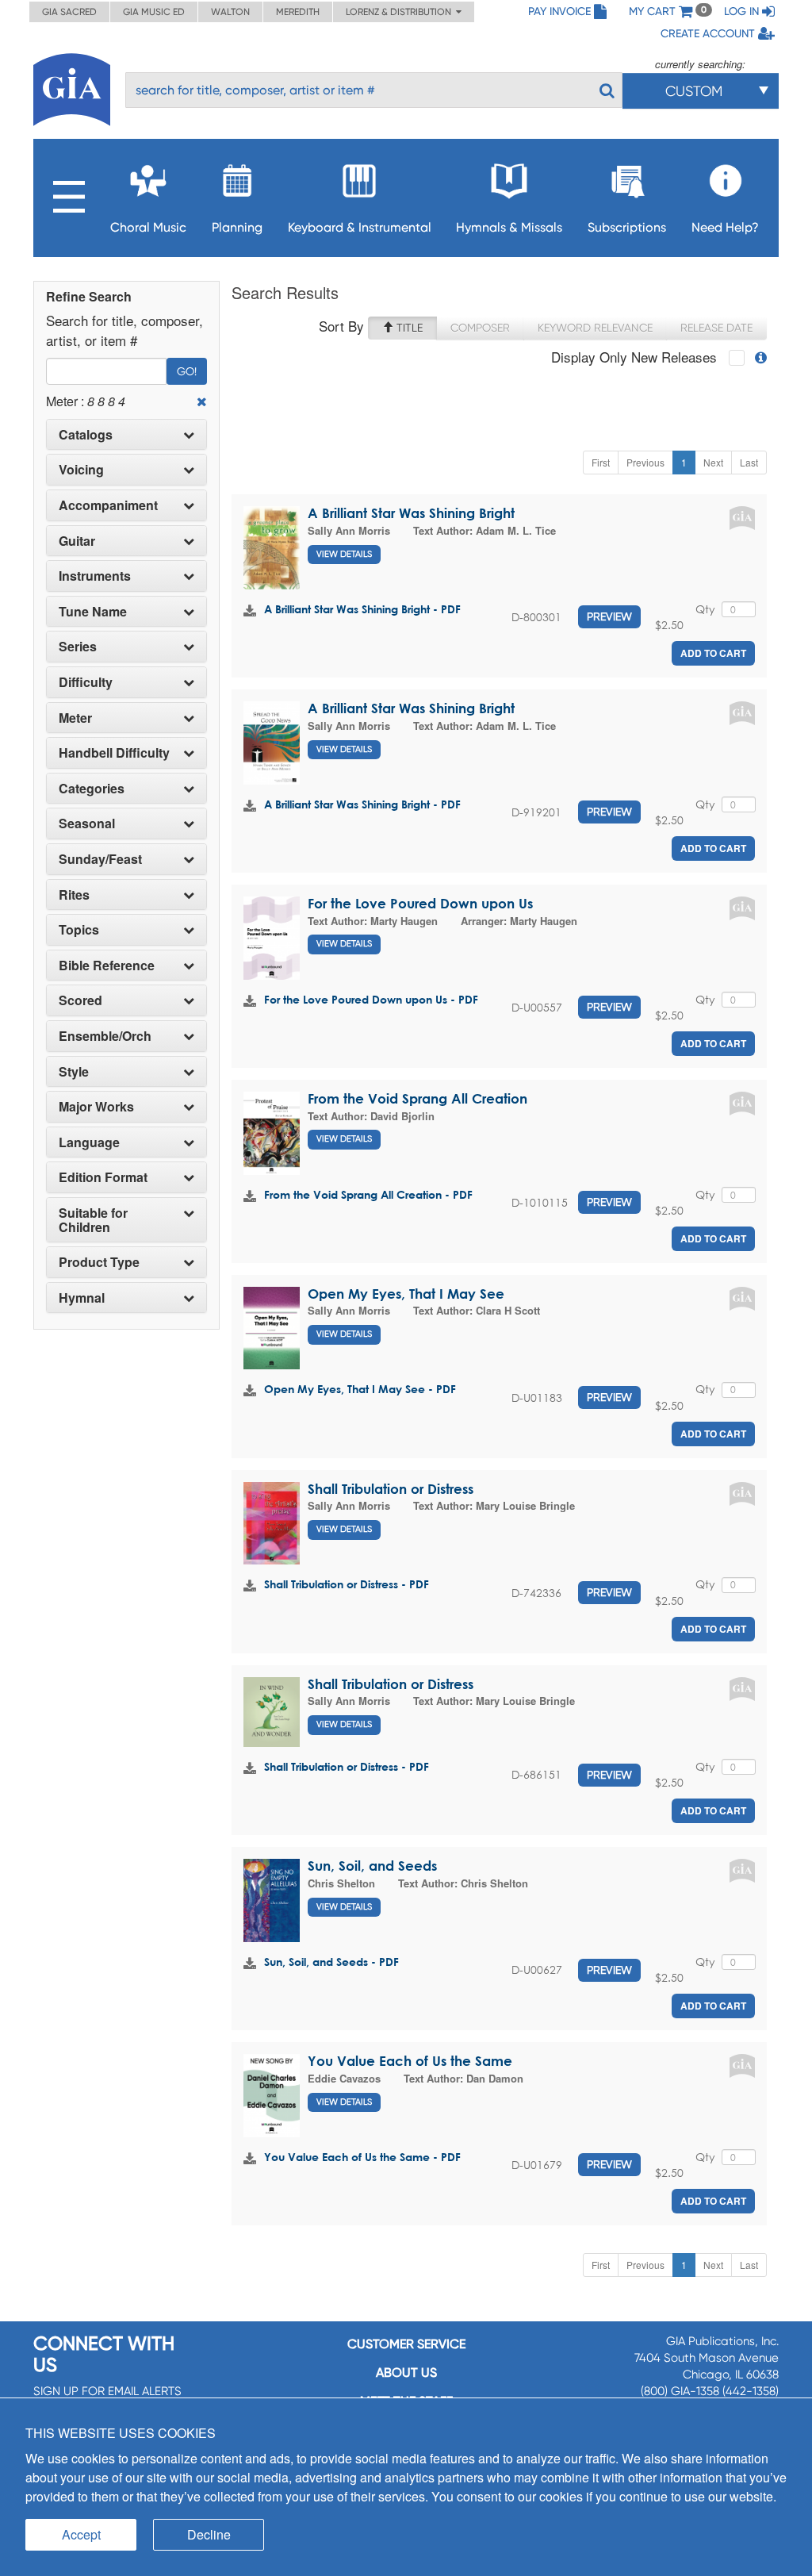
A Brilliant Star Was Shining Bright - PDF (362, 609)
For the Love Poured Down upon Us (420, 903)
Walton (230, 12)
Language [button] (89, 1142)
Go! (187, 371)
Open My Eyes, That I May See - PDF (360, 1389)
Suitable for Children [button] (93, 1220)
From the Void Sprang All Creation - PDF (368, 1194)
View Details (344, 554)
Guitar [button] (77, 541)
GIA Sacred (69, 12)
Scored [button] (80, 1000)
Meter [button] (75, 718)
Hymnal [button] (82, 1298)
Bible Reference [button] (107, 966)
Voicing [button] (81, 470)
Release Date (716, 328)
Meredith (298, 12)
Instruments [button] (95, 576)
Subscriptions (627, 227)
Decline (209, 2534)
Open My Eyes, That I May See (406, 1294)
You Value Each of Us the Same (410, 2061)
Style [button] (74, 1072)
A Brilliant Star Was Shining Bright (411, 513)
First (601, 462)
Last (749, 462)
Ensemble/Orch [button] (105, 1036)
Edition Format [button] (103, 1177)
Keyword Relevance (595, 328)
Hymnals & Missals (509, 227)
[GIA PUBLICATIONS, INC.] (72, 87)
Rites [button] (74, 895)
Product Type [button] (99, 1262)
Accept (81, 2534)
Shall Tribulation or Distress (391, 1489)
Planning (237, 227)
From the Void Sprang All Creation (417, 1098)
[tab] (126, 435)
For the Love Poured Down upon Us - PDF (371, 999)
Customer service (406, 2344)
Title (408, 328)
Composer (480, 328)
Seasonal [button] (87, 823)
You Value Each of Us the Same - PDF (362, 2157)
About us (406, 2373)
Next (713, 462)
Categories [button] (92, 789)
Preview (609, 616)
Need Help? (725, 227)
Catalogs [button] (86, 435)
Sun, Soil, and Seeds (372, 1866)
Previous (645, 462)
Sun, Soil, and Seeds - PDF (331, 1962)
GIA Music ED (154, 12)
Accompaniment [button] (108, 505)
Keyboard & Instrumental (360, 227)
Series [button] (78, 647)
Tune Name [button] (93, 612)
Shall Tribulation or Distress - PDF (347, 1584)
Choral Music (148, 227)
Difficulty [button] (86, 682)
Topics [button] (79, 930)
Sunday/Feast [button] (100, 859)
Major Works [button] (96, 1107)
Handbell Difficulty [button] (114, 753)
